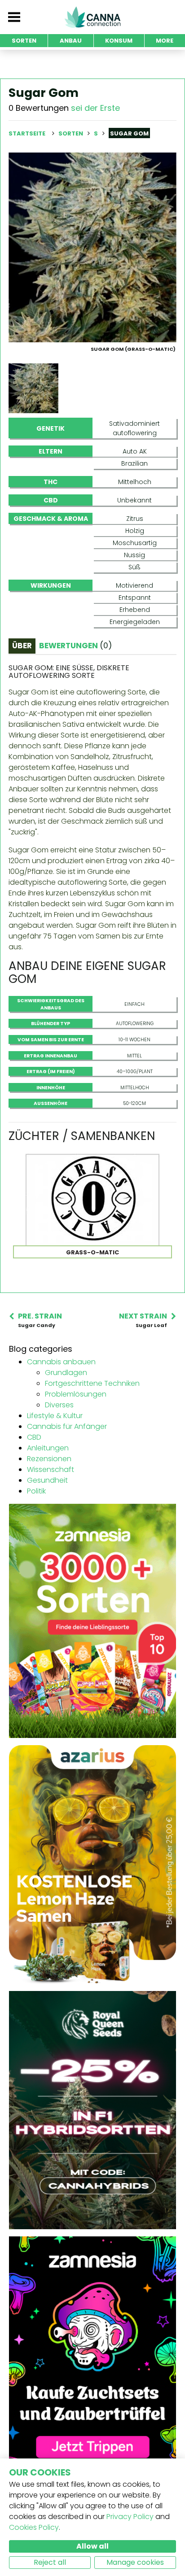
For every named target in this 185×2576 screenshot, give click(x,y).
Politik (36, 1491)
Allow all (92, 2546)
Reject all (50, 2562)
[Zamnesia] (92, 1621)
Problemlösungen (76, 1394)
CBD (34, 1437)
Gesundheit (47, 1480)
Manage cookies (135, 2562)
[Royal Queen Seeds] (92, 2110)
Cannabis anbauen (61, 1362)
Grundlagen (66, 1373)
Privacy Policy (130, 2517)
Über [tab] (22, 646)
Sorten (71, 133)
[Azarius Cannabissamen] (92, 1864)
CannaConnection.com (92, 17)
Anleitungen (48, 1448)
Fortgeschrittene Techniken (92, 1383)
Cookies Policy (34, 2527)
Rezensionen (49, 1459)
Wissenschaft (51, 1469)
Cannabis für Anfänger (67, 1426)
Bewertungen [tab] (75, 646)
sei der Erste (95, 108)
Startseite (27, 133)
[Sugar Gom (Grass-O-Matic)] (92, 247)
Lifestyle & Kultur (55, 1416)
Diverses (59, 1405)
